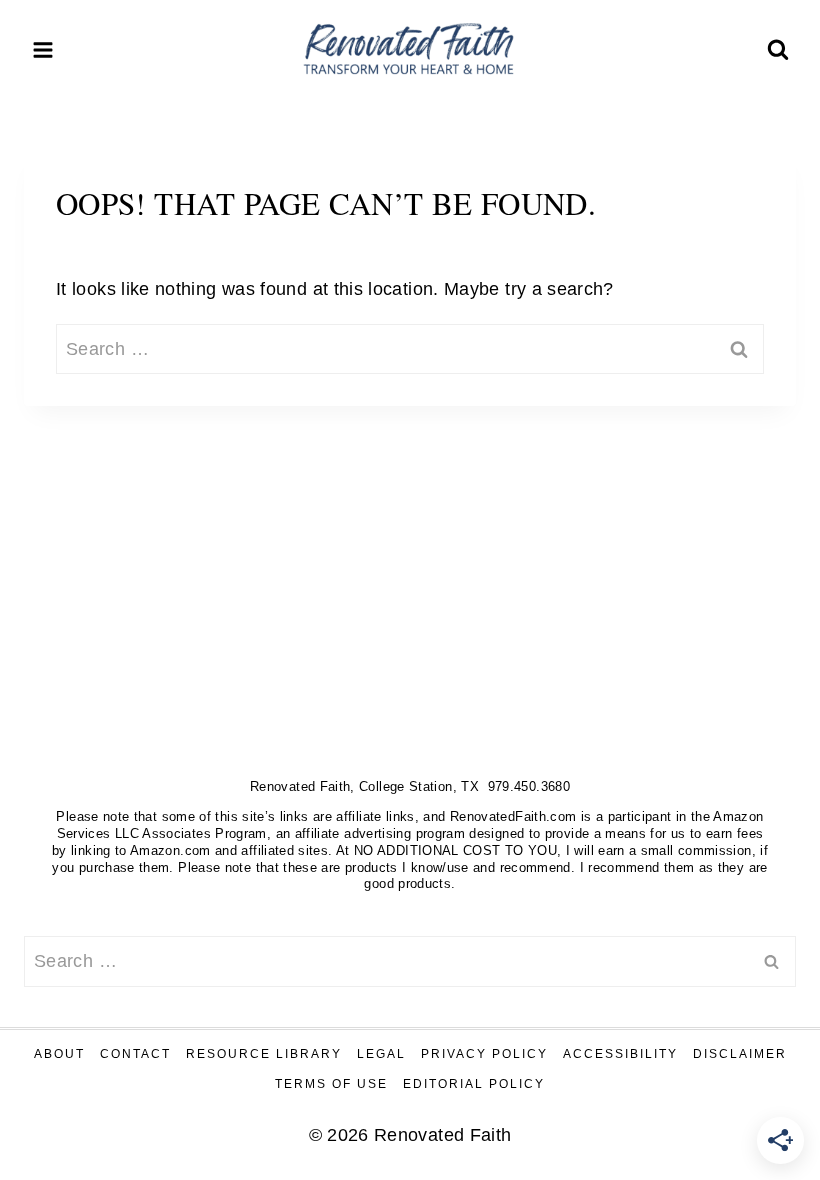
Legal (381, 1054)
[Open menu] (43, 49)
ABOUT (59, 1054)
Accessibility (620, 1054)
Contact (135, 1054)
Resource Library (264, 1054)
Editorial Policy (474, 1084)
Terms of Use (331, 1084)
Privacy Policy (484, 1054)
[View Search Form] (778, 50)
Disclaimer (740, 1054)
